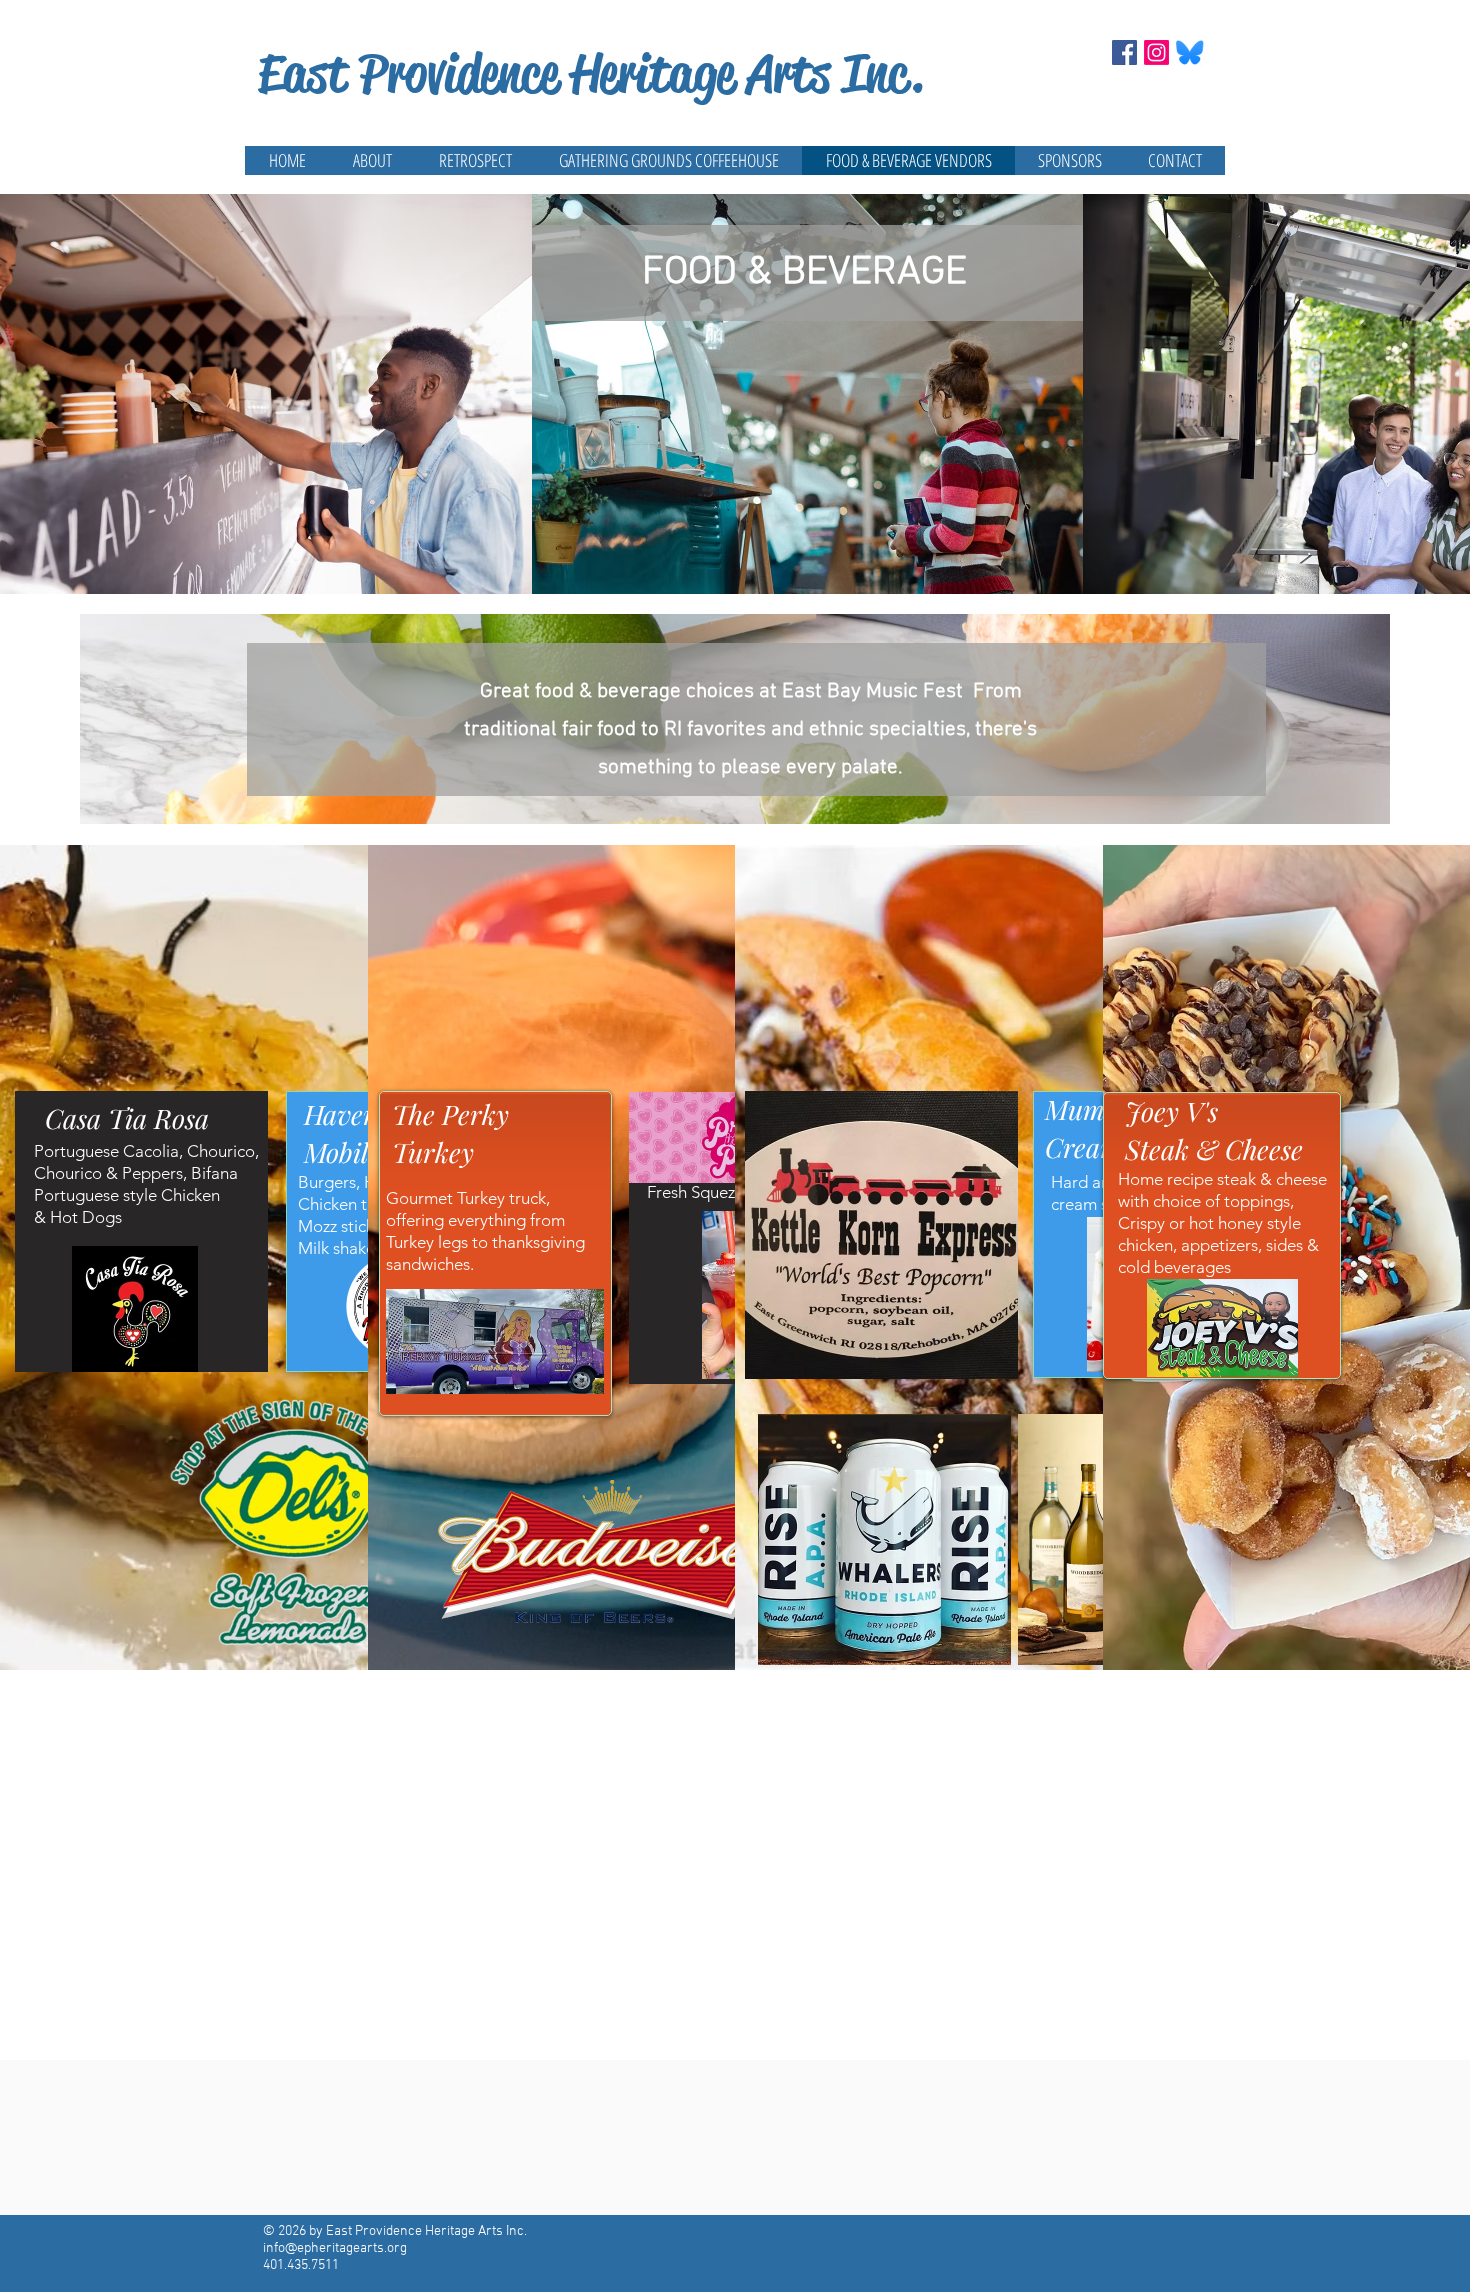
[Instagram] (1156, 52)
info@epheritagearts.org (335, 2248)
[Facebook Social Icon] (1124, 52)
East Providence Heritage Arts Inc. (591, 73)
